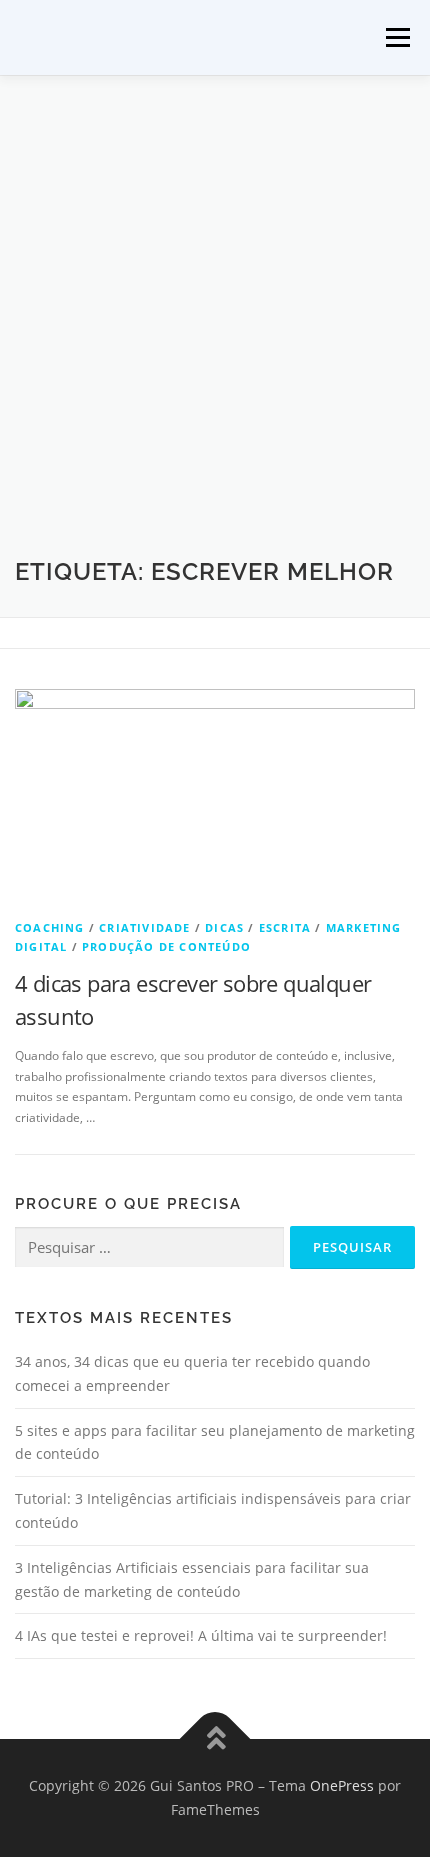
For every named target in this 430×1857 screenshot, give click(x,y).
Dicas (224, 927)
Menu (396, 37)
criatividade (144, 927)
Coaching (50, 927)
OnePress (342, 1785)
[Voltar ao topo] (215, 1739)
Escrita (285, 927)
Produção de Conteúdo (166, 946)
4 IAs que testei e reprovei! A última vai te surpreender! (201, 1635)
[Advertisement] (215, 331)
